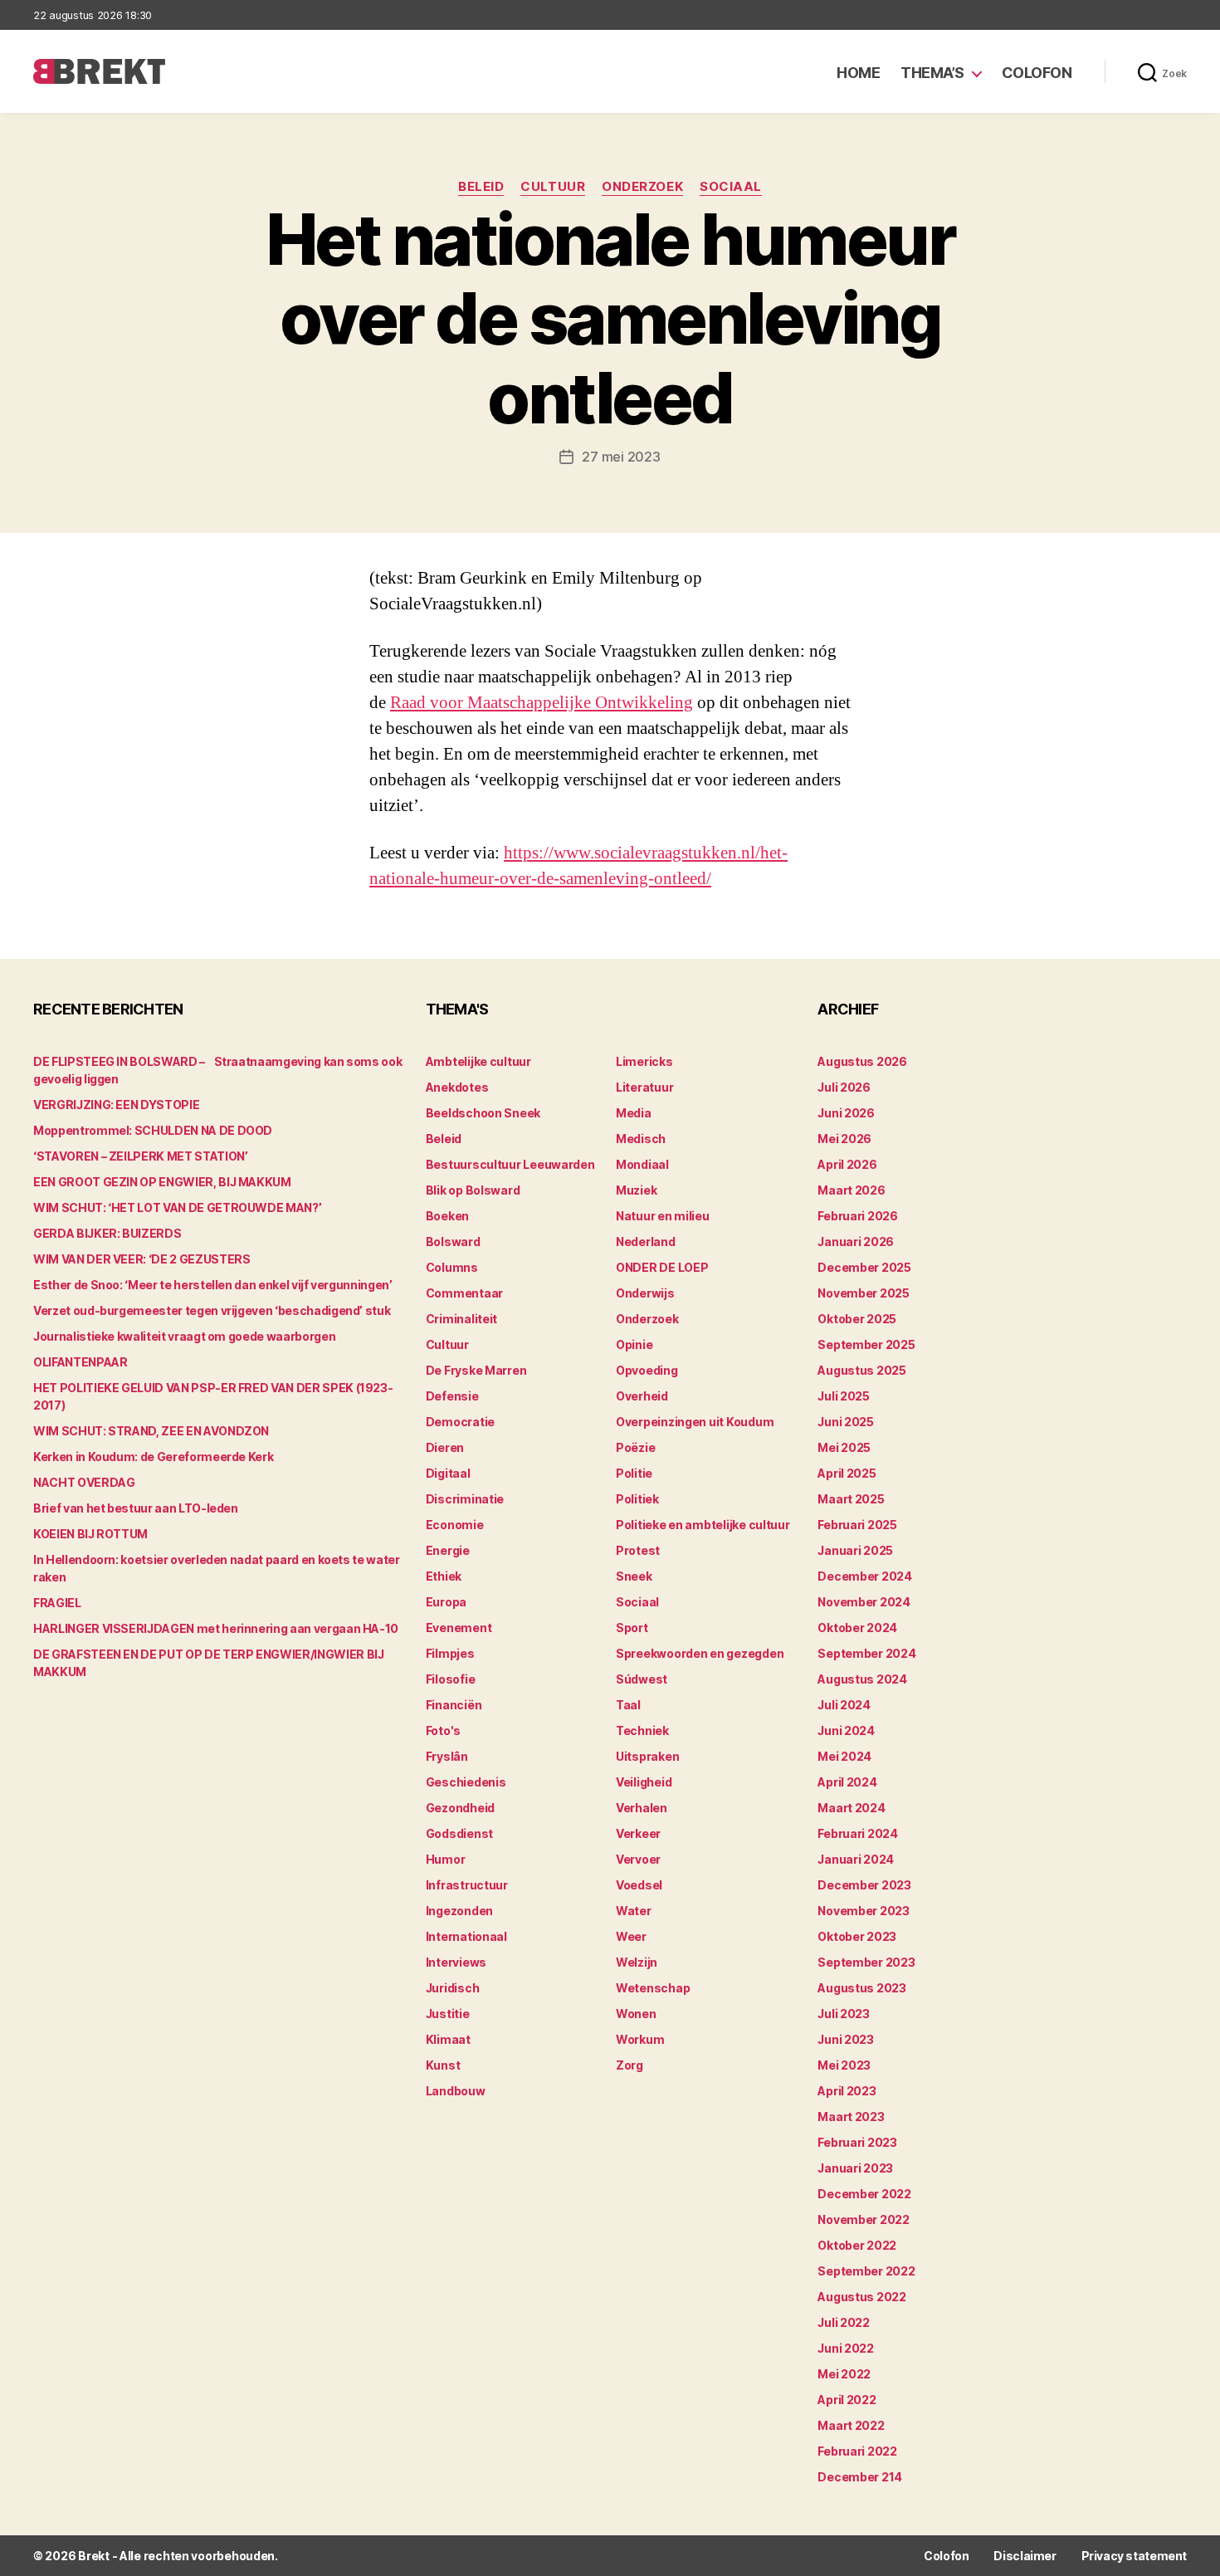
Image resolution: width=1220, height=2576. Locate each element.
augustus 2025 (862, 1370)
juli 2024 (844, 1705)
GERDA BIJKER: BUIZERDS (107, 1233)
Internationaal (466, 1936)
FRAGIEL (57, 1603)
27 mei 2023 (621, 457)
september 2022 (866, 2271)
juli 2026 (844, 1087)
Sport (632, 1628)
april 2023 (847, 2091)
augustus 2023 (862, 1988)
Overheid (642, 1396)
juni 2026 (846, 1113)
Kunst (443, 2065)
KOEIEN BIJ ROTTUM (90, 1534)
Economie (455, 1525)
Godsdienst (459, 1833)
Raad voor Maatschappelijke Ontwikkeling (542, 703)
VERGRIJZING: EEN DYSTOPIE (116, 1105)
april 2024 (847, 1782)
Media (634, 1113)
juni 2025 (846, 1422)
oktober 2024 (857, 1628)
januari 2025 (855, 1550)
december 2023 (864, 1885)
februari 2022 (857, 2451)
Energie (448, 1550)
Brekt (94, 2556)
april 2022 (847, 2400)
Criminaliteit (462, 1319)
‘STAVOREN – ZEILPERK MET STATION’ (140, 1156)
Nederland (646, 1242)
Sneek (634, 1576)
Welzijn (637, 1962)
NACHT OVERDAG (84, 1482)
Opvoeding (647, 1370)
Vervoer (638, 1859)
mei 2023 (844, 2065)
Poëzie (635, 1447)
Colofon (1037, 73)
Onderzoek (642, 187)
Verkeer (638, 1833)
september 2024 (866, 1653)
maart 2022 (851, 2425)
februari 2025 (857, 1525)
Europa (446, 1602)
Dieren (445, 1447)
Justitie (448, 2014)
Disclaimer (1025, 2556)
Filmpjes (450, 1653)
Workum (640, 2039)
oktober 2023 (857, 1936)
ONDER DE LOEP (662, 1267)
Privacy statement (1134, 2556)
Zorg (630, 2065)
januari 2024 (856, 1859)
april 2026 (847, 1164)
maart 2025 (851, 1499)
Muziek (636, 1190)
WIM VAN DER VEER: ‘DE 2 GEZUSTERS (142, 1259)
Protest (638, 1550)
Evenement (459, 1628)
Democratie (460, 1422)
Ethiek (444, 1576)
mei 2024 (844, 1756)
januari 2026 (856, 1242)
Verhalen (642, 1808)
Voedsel (639, 1885)
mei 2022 (844, 2374)
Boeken (447, 1216)
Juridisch (453, 1988)
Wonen (636, 2014)
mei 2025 (844, 1447)
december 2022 (864, 2194)
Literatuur (644, 1087)
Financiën (454, 1705)
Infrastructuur (467, 1885)
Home (858, 73)
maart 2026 (851, 1190)
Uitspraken (647, 1756)
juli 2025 (844, 1396)
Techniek (642, 1730)
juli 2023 (844, 2014)
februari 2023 (857, 2142)
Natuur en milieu (663, 1216)
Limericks (644, 1061)
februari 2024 (858, 1833)
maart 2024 (851, 1808)
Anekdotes (457, 1087)
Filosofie (451, 1679)
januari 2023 (855, 2168)
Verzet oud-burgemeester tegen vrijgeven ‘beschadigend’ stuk (212, 1310)
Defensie (452, 1396)
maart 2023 (851, 2117)
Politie (634, 1473)
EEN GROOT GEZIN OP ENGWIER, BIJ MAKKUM (162, 1182)
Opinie (634, 1344)
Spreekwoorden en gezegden (700, 1653)
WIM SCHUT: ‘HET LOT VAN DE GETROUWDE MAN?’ (177, 1207)
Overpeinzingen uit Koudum (695, 1422)
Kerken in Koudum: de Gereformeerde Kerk (153, 1457)
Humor (446, 1859)
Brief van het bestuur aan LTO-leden (136, 1508)
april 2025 (847, 1473)
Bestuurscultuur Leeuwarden (510, 1164)
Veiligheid (644, 1782)
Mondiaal (642, 1164)
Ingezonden (459, 1911)
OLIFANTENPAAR (80, 1362)
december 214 (860, 2477)
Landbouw (456, 2091)
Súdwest (642, 1679)
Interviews (456, 1962)
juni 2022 (846, 2348)
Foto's (443, 1730)
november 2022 (864, 2219)
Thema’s (932, 73)
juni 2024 (846, 1730)
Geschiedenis (466, 1782)
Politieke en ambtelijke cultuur (703, 1525)
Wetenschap (653, 1988)
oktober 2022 (857, 2245)
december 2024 (865, 1576)
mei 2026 (844, 1139)
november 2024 (864, 1602)
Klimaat (448, 2039)
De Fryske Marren (476, 1370)
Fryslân (447, 1756)
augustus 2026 (862, 1061)
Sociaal (731, 187)
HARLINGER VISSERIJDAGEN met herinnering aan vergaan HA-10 (216, 1628)
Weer (631, 1936)
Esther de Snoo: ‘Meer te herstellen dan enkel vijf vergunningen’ (213, 1285)
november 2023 (864, 1911)
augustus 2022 (862, 2297)
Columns (452, 1267)
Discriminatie (465, 1499)
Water (634, 1911)
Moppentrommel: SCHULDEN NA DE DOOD (153, 1130)
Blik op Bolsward (473, 1190)
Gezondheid (460, 1808)
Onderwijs (645, 1293)
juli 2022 (844, 2322)
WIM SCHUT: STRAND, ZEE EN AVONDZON (151, 1431)
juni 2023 (846, 2039)
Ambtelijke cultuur (478, 1061)
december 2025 (864, 1267)
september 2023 (866, 1962)
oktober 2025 (857, 1319)
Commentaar (464, 1293)
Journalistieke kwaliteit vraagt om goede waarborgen (184, 1336)
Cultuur (553, 187)
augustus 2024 (862, 1679)
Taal (628, 1705)
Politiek (637, 1499)
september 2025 (866, 1344)
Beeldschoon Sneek (483, 1113)
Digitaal (448, 1473)
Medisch (641, 1139)
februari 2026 (858, 1216)
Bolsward (453, 1242)
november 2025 (864, 1293)
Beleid (481, 187)
